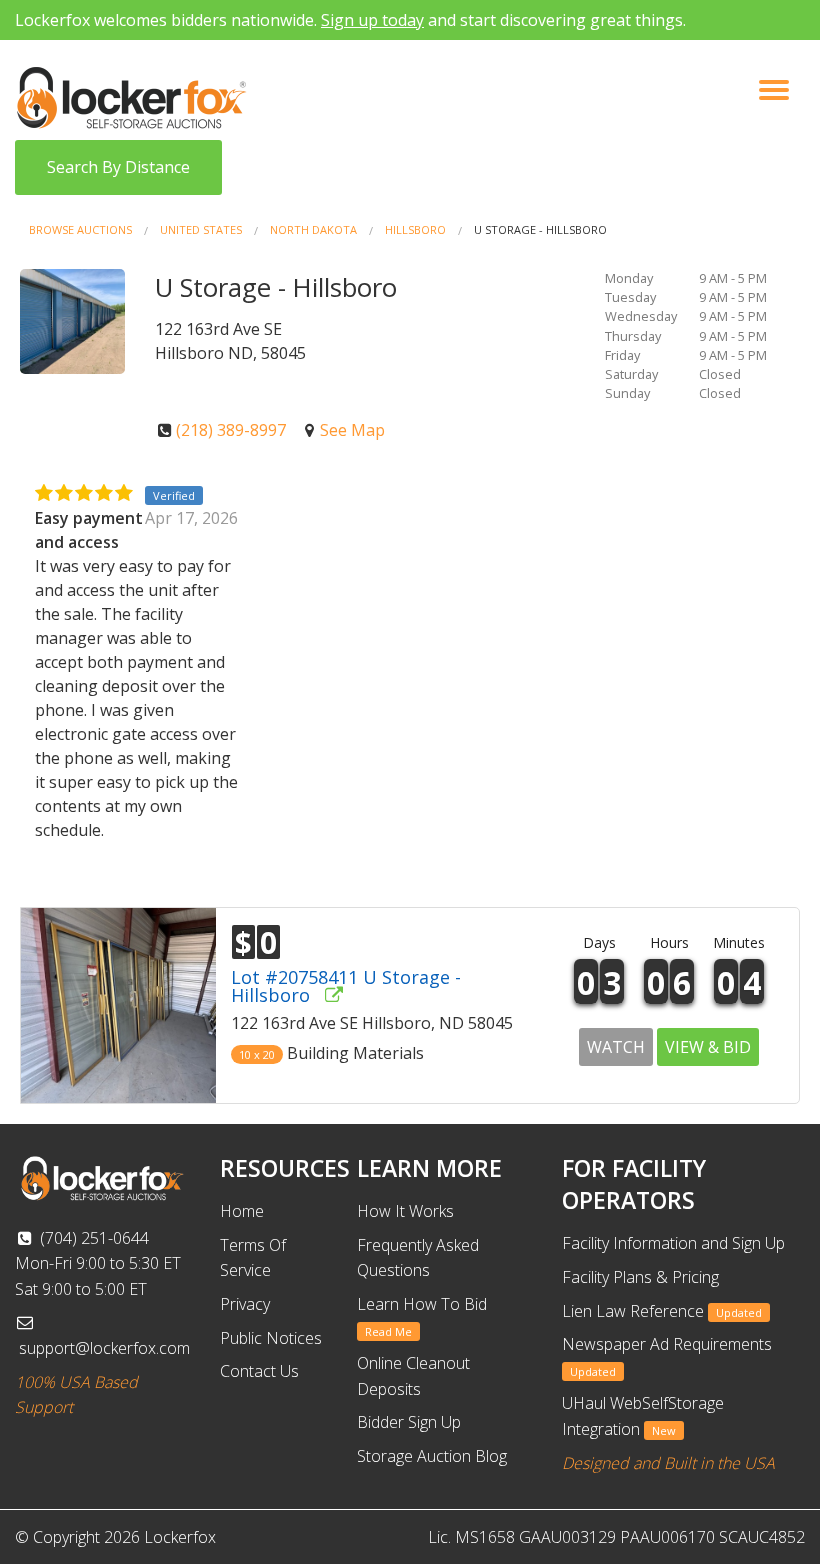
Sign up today (372, 20)
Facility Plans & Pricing (640, 1277)
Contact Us (259, 1371)
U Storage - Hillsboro (540, 229)
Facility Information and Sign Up (673, 1243)
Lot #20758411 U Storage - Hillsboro (346, 986)
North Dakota (313, 229)
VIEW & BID (708, 1047)
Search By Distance (118, 167)
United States (201, 229)
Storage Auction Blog (432, 1456)
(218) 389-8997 (231, 430)
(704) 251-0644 (92, 1238)
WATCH (616, 1047)
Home (242, 1211)
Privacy (245, 1304)
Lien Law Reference (662, 1311)
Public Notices (271, 1338)
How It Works (405, 1211)
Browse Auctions (80, 229)
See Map (352, 430)
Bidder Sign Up (409, 1422)
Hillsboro (415, 229)
